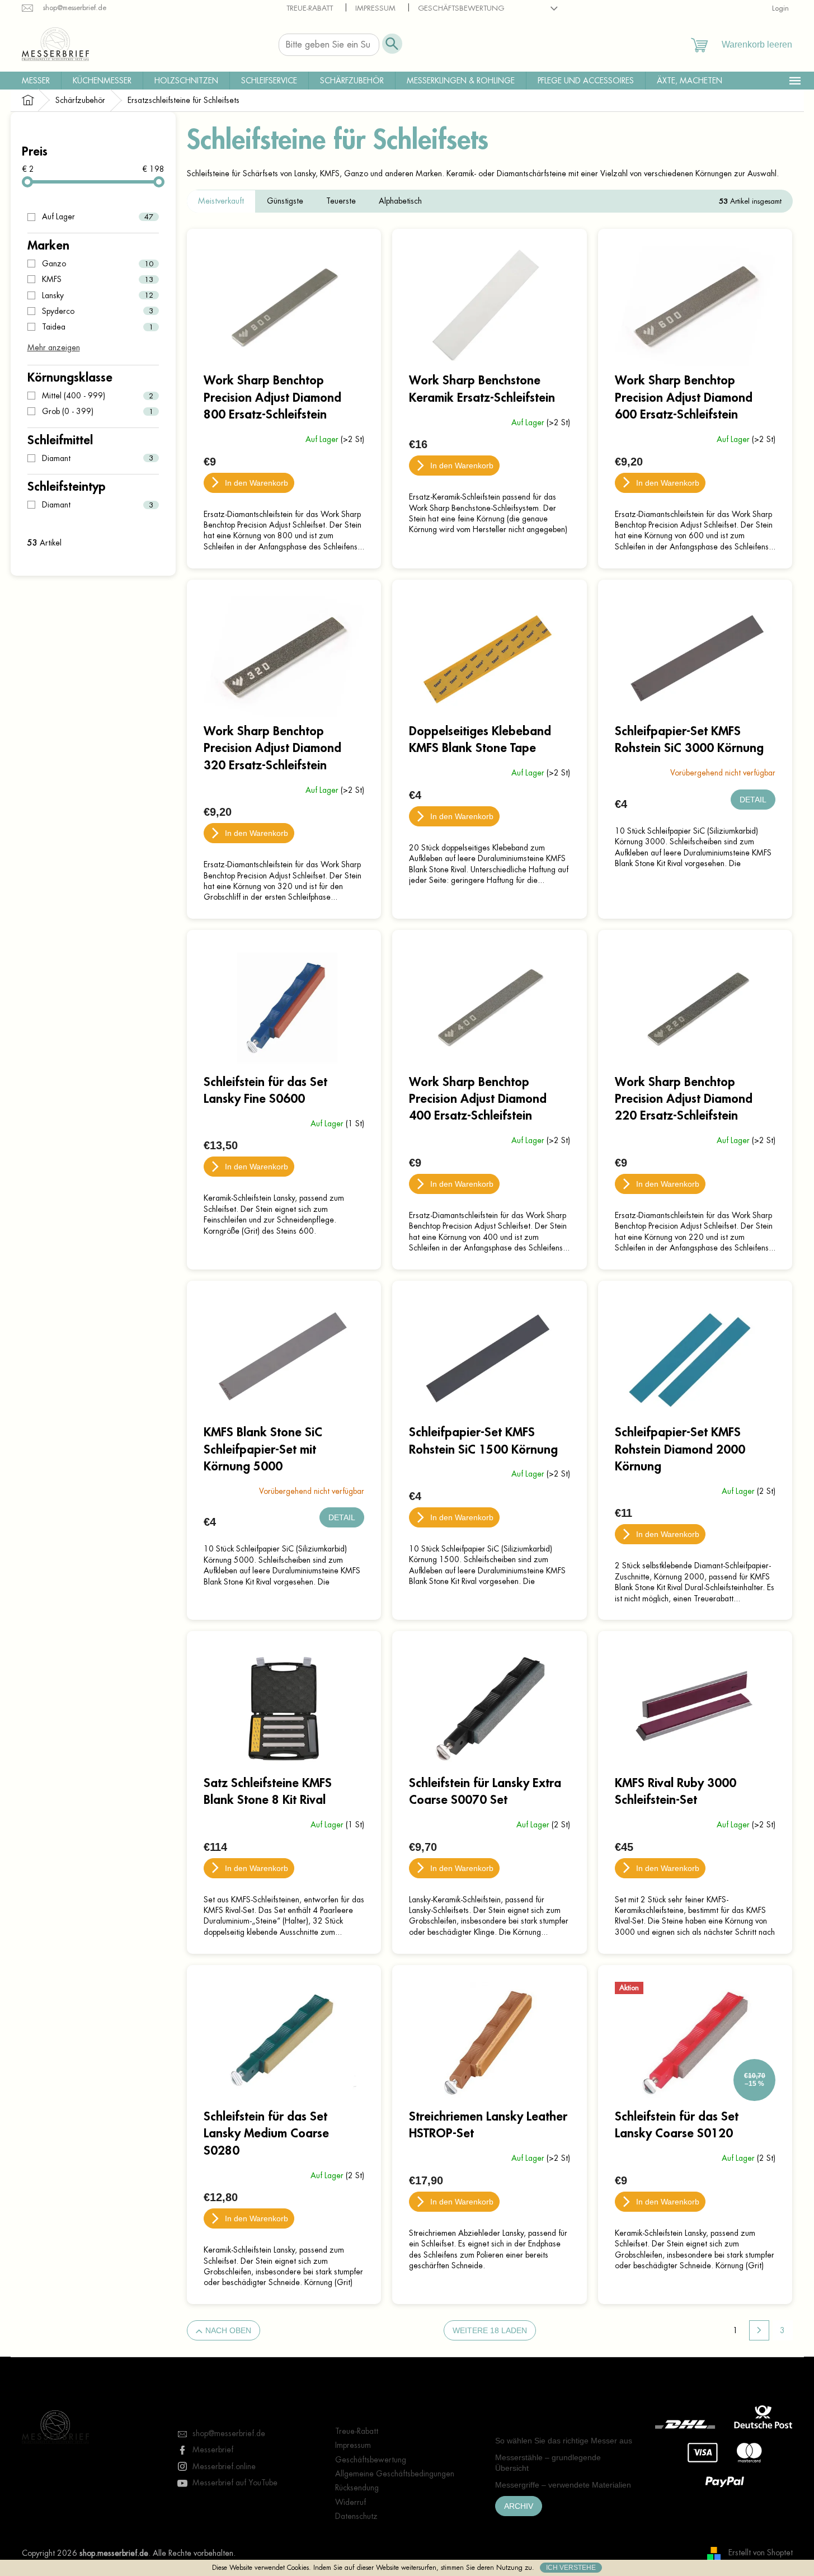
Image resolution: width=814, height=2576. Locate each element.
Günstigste (285, 201)
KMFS (98, 279)
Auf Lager (98, 217)
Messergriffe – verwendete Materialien (563, 2485)
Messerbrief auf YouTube (235, 2483)
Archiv (519, 2506)
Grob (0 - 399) (98, 411)
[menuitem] (36, 81)
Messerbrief (213, 2450)
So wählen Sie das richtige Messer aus (564, 2441)
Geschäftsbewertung (461, 8)
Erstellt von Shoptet (761, 2553)
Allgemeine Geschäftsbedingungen (395, 2474)
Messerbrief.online (224, 2466)
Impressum (375, 8)
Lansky (98, 295)
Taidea (98, 327)
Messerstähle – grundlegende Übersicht (548, 2463)
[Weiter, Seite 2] (759, 2330)
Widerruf (350, 2502)
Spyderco (98, 311)
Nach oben (228, 2330)
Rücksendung (357, 2488)
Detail (753, 800)
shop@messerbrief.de (229, 2433)
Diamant (98, 458)
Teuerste (341, 201)
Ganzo (98, 264)
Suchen (392, 44)
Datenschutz (356, 2516)
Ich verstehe (571, 2568)
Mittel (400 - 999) (98, 396)
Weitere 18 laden (490, 2330)
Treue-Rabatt (310, 8)
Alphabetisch (400, 201)
